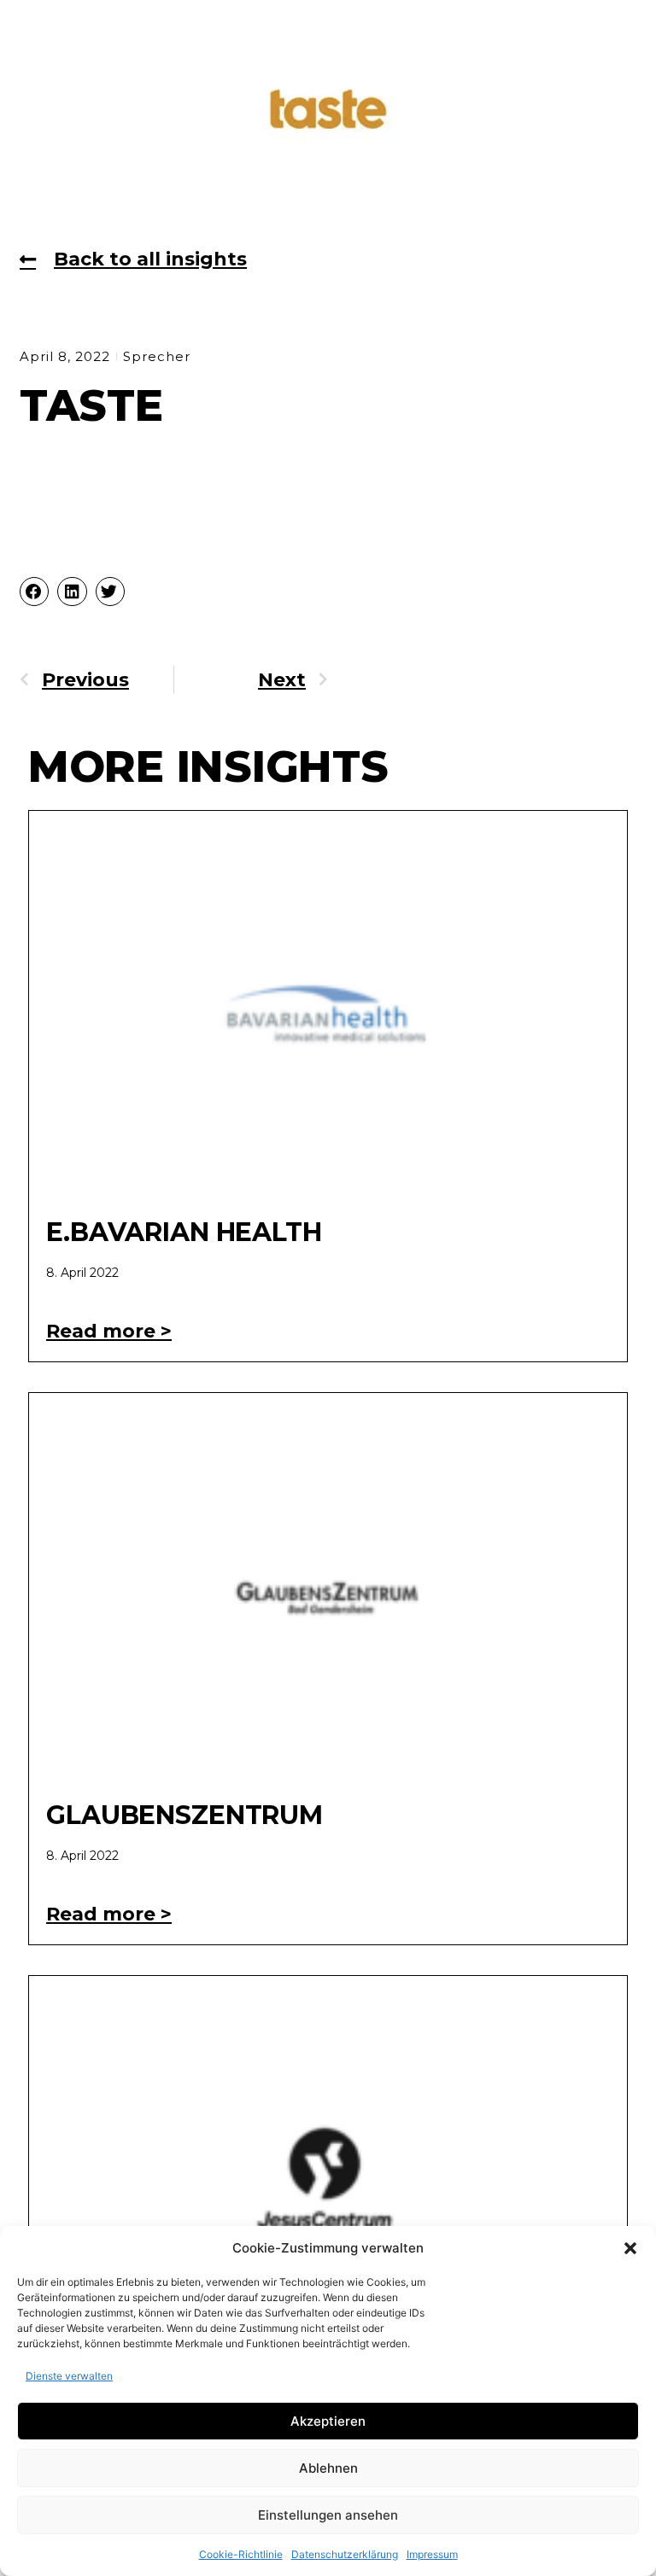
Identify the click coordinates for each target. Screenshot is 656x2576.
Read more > (109, 1331)
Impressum (432, 2554)
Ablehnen (328, 2468)
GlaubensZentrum (184, 1815)
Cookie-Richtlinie (241, 2554)
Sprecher (157, 356)
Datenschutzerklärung (345, 2554)
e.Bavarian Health (184, 1232)
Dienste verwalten (69, 2376)
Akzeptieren (328, 2421)
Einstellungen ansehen (328, 2515)
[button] (630, 2248)
